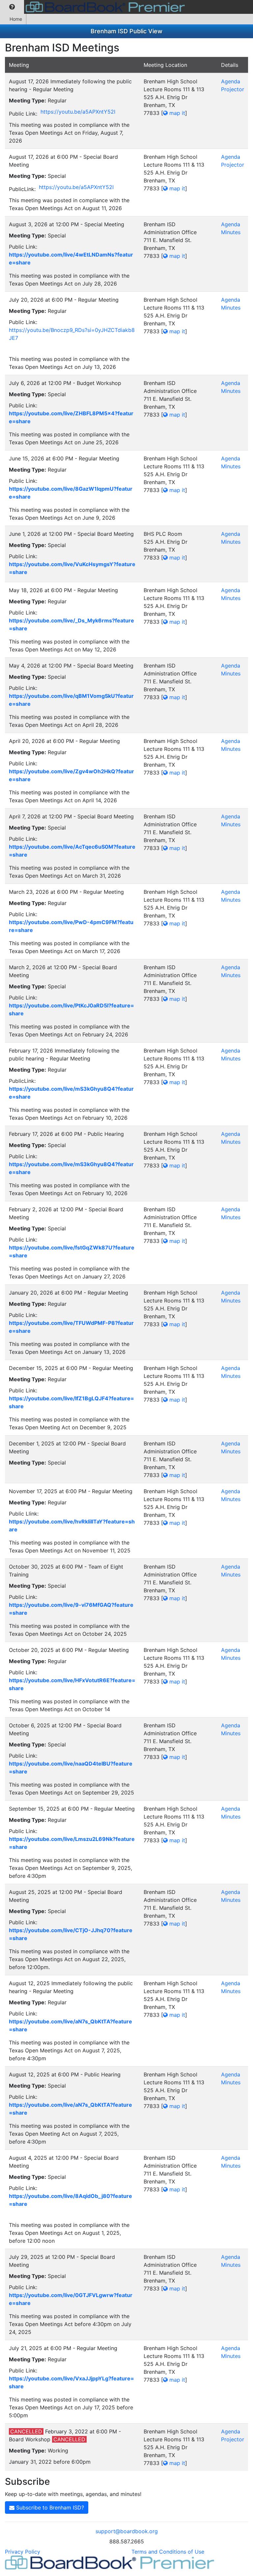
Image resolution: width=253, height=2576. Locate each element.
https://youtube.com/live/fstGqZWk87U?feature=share (72, 1251)
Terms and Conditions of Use (168, 2552)
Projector (233, 89)
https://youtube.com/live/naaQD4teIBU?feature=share (71, 1768)
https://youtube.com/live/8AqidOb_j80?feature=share (70, 2200)
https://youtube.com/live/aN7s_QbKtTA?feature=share (70, 2025)
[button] (12, 7)
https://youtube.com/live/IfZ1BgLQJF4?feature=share (71, 1402)
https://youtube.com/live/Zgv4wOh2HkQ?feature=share (71, 775)
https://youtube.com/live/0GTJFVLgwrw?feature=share (71, 2299)
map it (176, 113)
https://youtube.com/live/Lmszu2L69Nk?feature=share (72, 1843)
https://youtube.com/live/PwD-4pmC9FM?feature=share (71, 926)
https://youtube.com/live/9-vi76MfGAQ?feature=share (71, 1609)
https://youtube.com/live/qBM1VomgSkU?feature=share (71, 700)
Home (16, 19)
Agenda (231, 81)
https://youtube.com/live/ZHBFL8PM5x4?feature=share (71, 417)
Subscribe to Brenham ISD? (49, 2507)
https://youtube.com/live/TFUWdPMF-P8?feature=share (71, 1327)
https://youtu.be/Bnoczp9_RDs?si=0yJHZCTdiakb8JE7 (72, 334)
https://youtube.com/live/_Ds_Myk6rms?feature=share (71, 624)
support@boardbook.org (127, 2531)
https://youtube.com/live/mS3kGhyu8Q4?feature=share (71, 1093)
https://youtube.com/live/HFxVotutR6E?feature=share (72, 1684)
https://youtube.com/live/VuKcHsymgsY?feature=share (72, 568)
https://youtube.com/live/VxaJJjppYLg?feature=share (71, 2382)
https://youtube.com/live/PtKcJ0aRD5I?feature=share (71, 1009)
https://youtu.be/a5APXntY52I (78, 112)
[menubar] (94, 7)
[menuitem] (12, 7)
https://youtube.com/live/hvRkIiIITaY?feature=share (72, 1525)
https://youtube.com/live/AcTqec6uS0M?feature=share (72, 851)
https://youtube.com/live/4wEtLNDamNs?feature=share (71, 259)
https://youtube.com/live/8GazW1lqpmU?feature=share (71, 493)
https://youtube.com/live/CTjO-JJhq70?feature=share (71, 1934)
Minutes (231, 232)
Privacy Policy (23, 2552)
